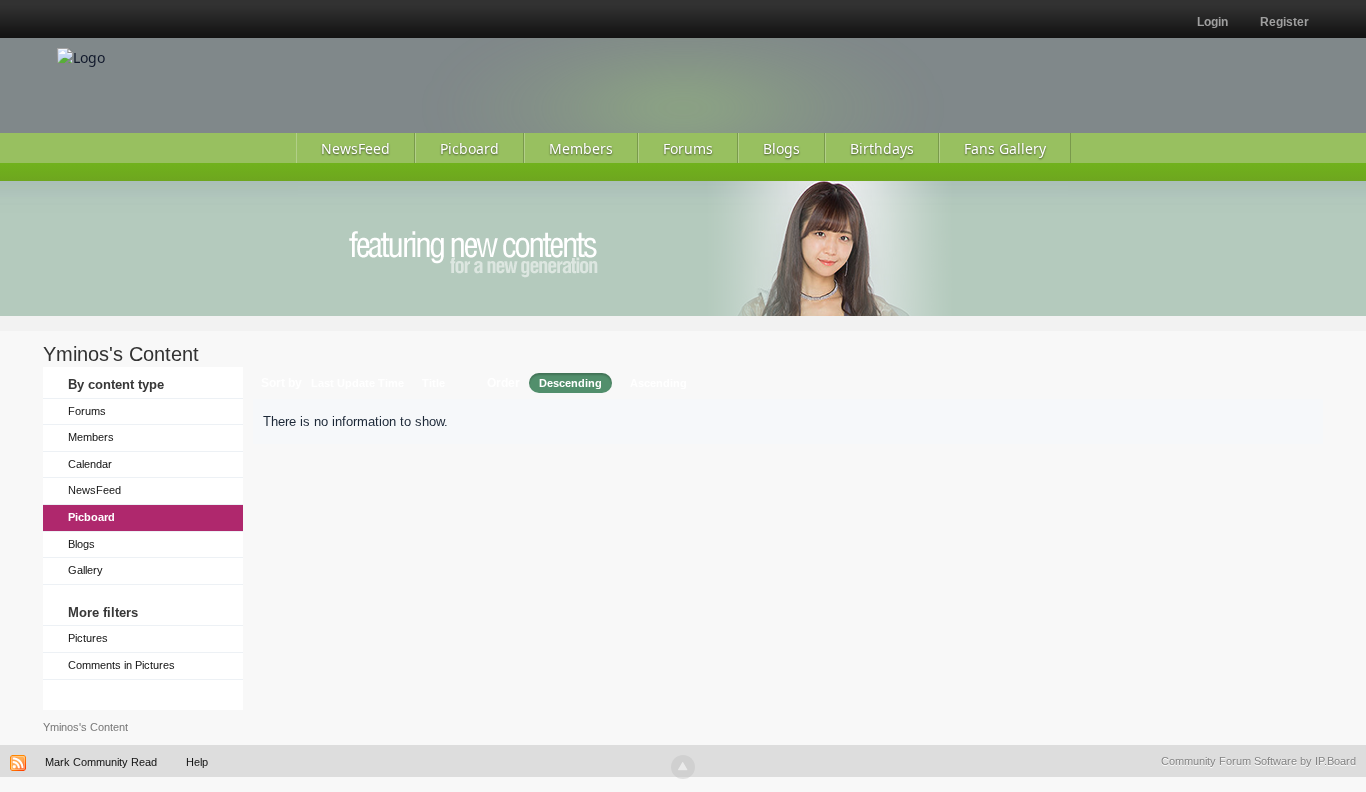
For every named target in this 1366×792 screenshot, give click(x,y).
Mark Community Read (101, 762)
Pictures (88, 638)
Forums (87, 411)
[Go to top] (683, 767)
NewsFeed (94, 490)
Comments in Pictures (121, 665)
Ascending (658, 383)
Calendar (90, 464)
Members (91, 437)
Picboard (91, 517)
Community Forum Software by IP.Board (1258, 761)
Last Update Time (357, 383)
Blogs (81, 544)
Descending (570, 383)
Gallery (85, 570)
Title (433, 383)
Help (197, 762)
